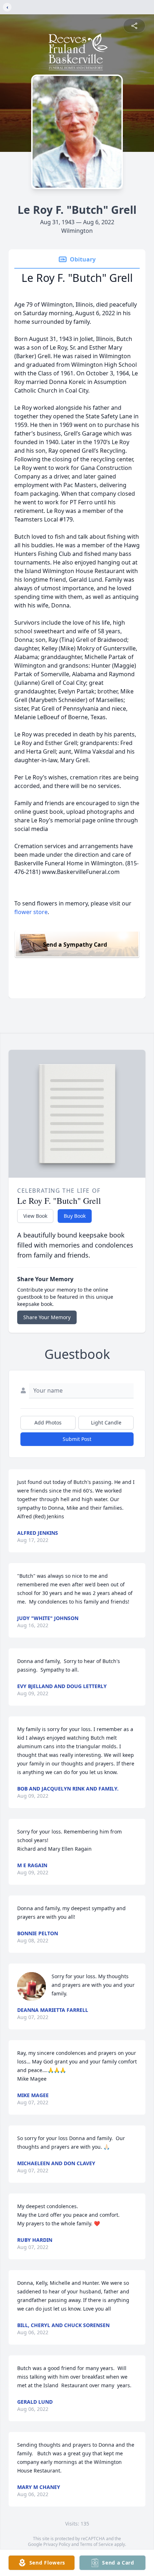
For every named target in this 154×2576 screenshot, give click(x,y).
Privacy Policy (57, 2544)
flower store (31, 912)
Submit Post (77, 1439)
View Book (35, 1216)
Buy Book (75, 1216)
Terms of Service (97, 2544)
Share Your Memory (47, 1317)
